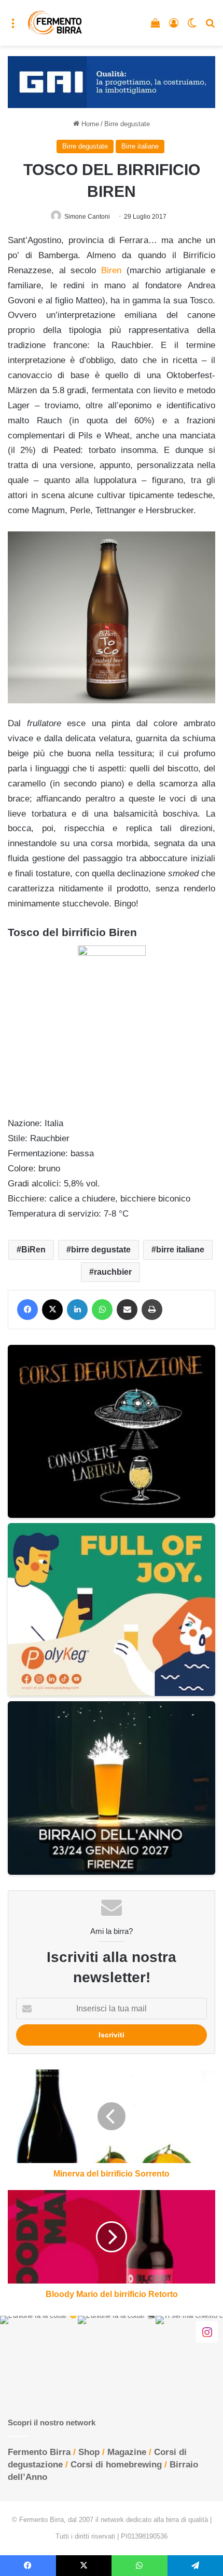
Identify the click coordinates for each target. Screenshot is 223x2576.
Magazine (127, 2452)
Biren (111, 270)
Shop (89, 2452)
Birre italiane (140, 146)
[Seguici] (207, 2331)
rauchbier (113, 1272)
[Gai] (112, 81)
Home (89, 124)
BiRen (33, 1250)
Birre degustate (127, 124)
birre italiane (180, 1250)
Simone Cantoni (87, 217)
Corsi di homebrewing (116, 2465)
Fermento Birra (39, 2452)
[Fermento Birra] (55, 23)
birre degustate (101, 1250)
